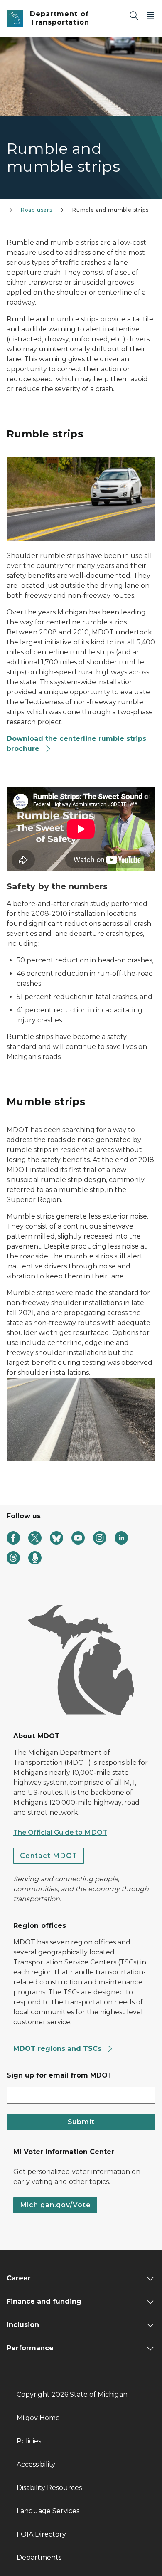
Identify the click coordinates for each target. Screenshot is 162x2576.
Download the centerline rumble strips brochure (76, 744)
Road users (37, 210)
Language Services (48, 2511)
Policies (29, 2441)
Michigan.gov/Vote (55, 2205)
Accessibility (36, 2464)
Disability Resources (49, 2488)
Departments (39, 2557)
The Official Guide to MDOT (60, 1832)
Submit (81, 2122)
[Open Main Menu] (150, 15)
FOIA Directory (41, 2534)
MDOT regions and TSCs (58, 2049)
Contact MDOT (49, 1856)
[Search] (134, 15)
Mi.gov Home (38, 2418)
